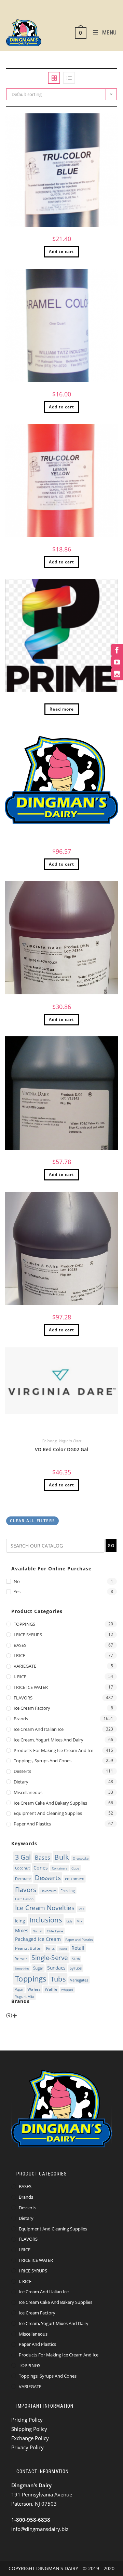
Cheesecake (80, 1858)
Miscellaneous (28, 1792)
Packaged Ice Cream (38, 1939)
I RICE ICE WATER (31, 1687)
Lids (69, 1921)
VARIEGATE (25, 1666)
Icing (20, 1921)
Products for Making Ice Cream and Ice (53, 1750)
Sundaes (56, 1968)
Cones (40, 1867)
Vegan (19, 1990)
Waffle (51, 1990)
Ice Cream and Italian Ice (39, 1729)
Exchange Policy (30, 2438)
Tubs (58, 1979)
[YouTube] (117, 662)
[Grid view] (54, 78)
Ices (81, 1909)
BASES (20, 1645)
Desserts (22, 1771)
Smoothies (22, 1969)
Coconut (22, 1868)
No (17, 1581)
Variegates (79, 1980)
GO (111, 1546)
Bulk (61, 1857)
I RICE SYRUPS (28, 1635)
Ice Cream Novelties (45, 1908)
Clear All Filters (32, 1521)
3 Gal (23, 1857)
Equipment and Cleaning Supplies (48, 1813)
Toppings (31, 1979)
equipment (74, 1879)
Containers (60, 1868)
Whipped (67, 1990)
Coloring (49, 1441)
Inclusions (46, 1920)
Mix (80, 1921)
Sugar (38, 1968)
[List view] (69, 78)
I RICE (19, 1655)
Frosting (68, 1891)
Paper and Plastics (32, 1824)
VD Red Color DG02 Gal (61, 1449)
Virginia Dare (70, 1441)
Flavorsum (48, 1891)
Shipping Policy (29, 2429)
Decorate (23, 1879)
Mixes (22, 1930)
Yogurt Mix (25, 1996)
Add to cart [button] (61, 251)
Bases (43, 1857)
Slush (76, 1959)
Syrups (76, 1968)
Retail (78, 1948)
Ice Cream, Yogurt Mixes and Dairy (49, 1740)
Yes (17, 1592)
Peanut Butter (29, 1948)
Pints (50, 1948)
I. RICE (20, 1677)
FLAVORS (23, 1698)
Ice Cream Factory (32, 1708)
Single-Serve (50, 1958)
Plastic (63, 1949)
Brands (21, 1719)
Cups (75, 1868)
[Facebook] (117, 650)
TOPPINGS (24, 1624)
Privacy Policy (28, 2447)
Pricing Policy (27, 2420)
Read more (62, 709)
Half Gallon (25, 1899)
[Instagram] (117, 674)
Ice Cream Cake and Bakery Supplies (50, 1803)
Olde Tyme (55, 1931)
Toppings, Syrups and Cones (43, 1761)
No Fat (38, 1931)
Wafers (34, 1989)
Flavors (26, 1890)
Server (21, 1959)
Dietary (21, 1782)
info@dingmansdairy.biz (40, 2529)
